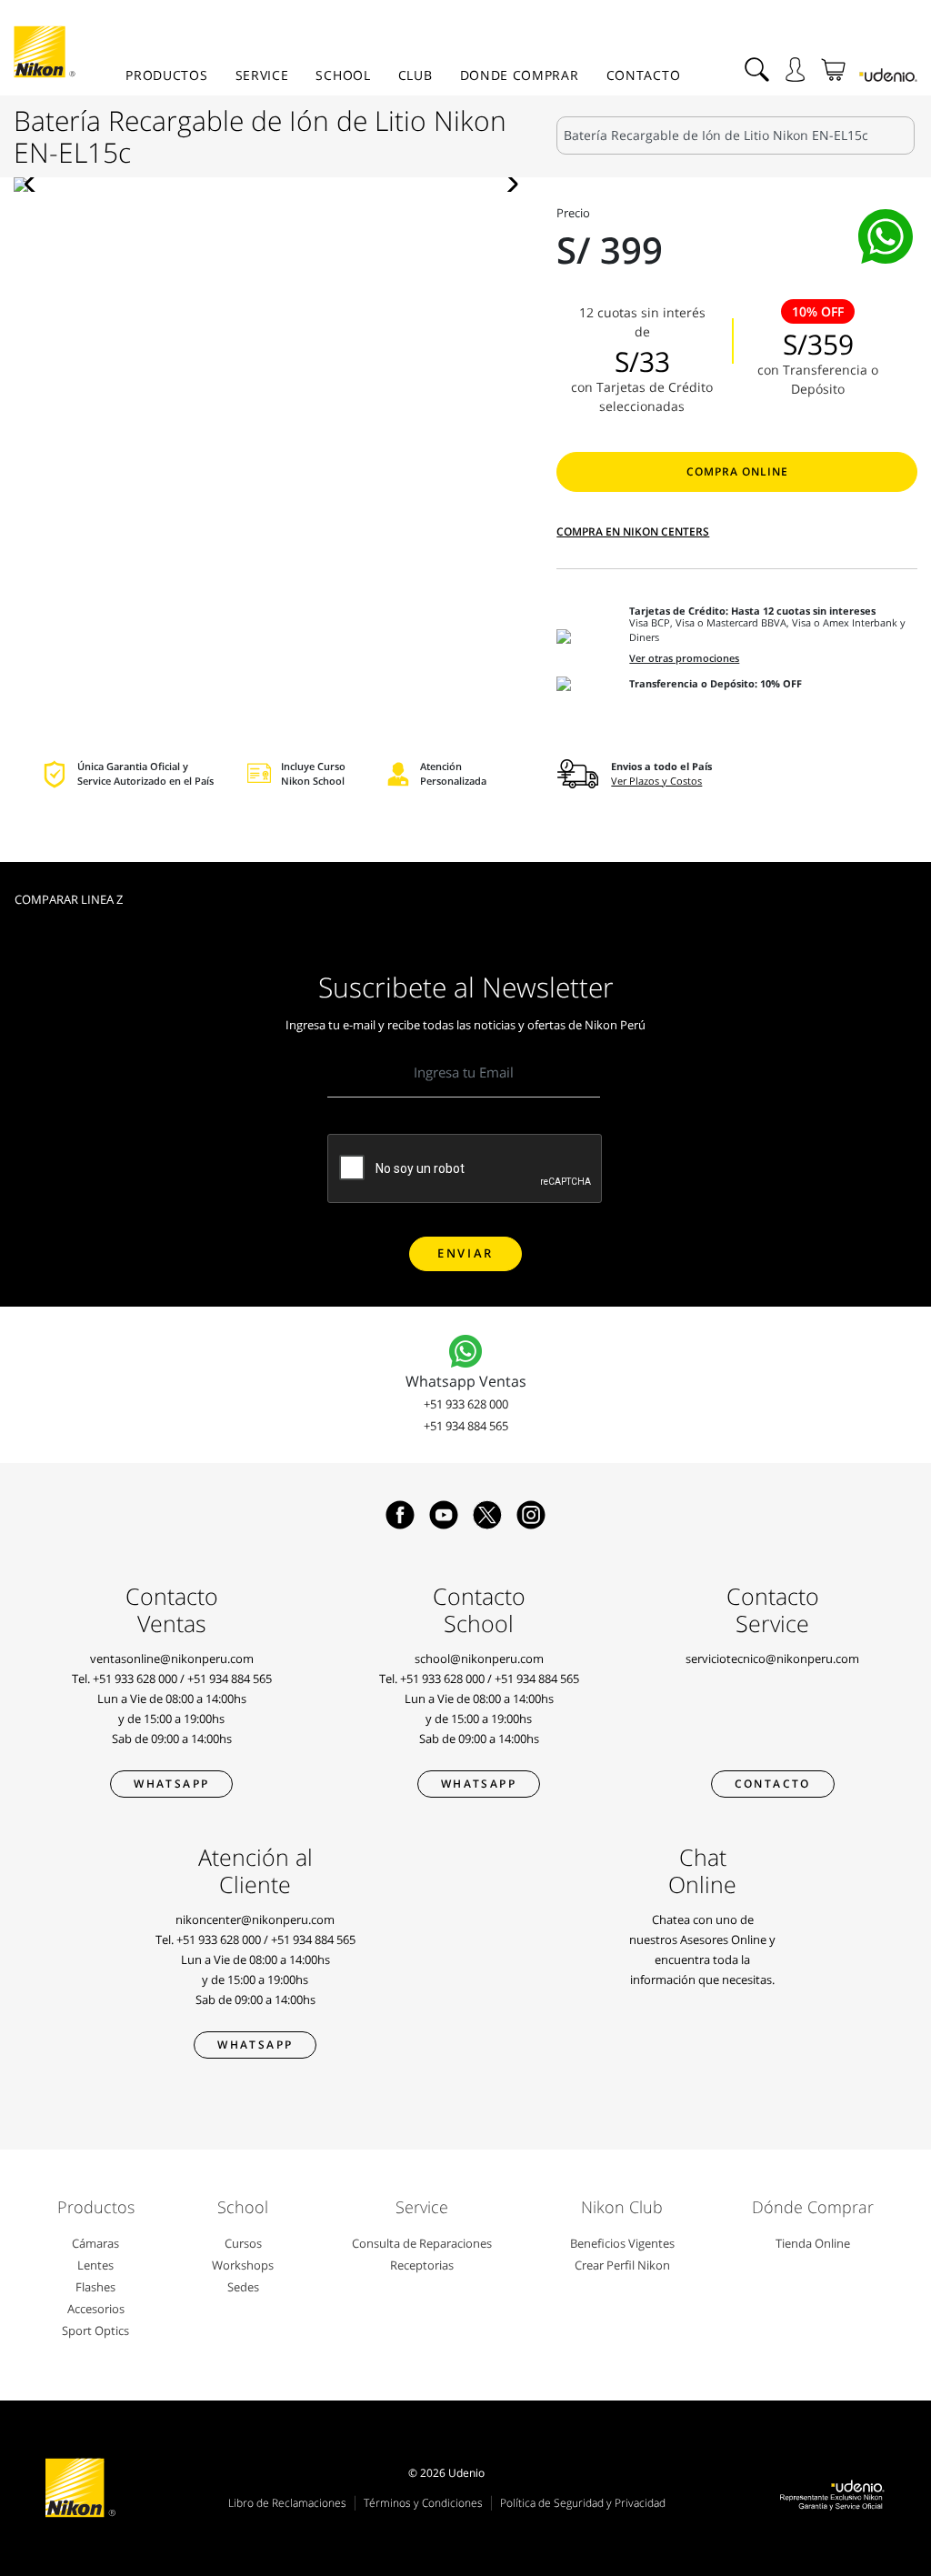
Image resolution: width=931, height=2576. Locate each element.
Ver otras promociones (684, 658)
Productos (166, 75)
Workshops (243, 2265)
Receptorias (422, 2265)
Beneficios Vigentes (622, 2243)
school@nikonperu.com (479, 1659)
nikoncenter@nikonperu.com (255, 1919)
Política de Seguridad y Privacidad (583, 2503)
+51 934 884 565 (466, 1426)
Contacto (644, 75)
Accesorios (96, 2309)
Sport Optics (95, 2330)
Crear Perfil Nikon (622, 2265)
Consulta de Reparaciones (422, 2243)
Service (262, 75)
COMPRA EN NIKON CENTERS (633, 531)
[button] (35, 185)
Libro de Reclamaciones (287, 2503)
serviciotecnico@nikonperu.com (772, 1659)
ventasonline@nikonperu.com (172, 1659)
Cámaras (95, 2243)
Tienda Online (813, 2243)
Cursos (243, 2243)
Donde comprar (520, 75)
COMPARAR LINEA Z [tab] (69, 899)
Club (415, 75)
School (343, 75)
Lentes (95, 2265)
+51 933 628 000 (466, 1404)
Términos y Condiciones (423, 2503)
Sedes (243, 2287)
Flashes (95, 2287)
